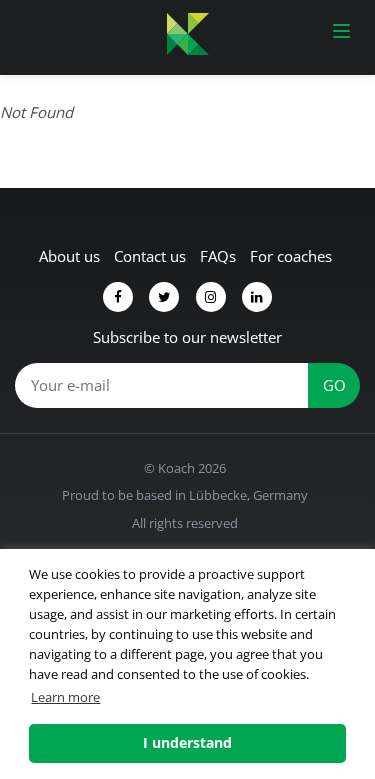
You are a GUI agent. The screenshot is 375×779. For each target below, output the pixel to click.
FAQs (218, 256)
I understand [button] (187, 742)
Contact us (150, 256)
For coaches (291, 256)
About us (69, 256)
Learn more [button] (65, 697)
